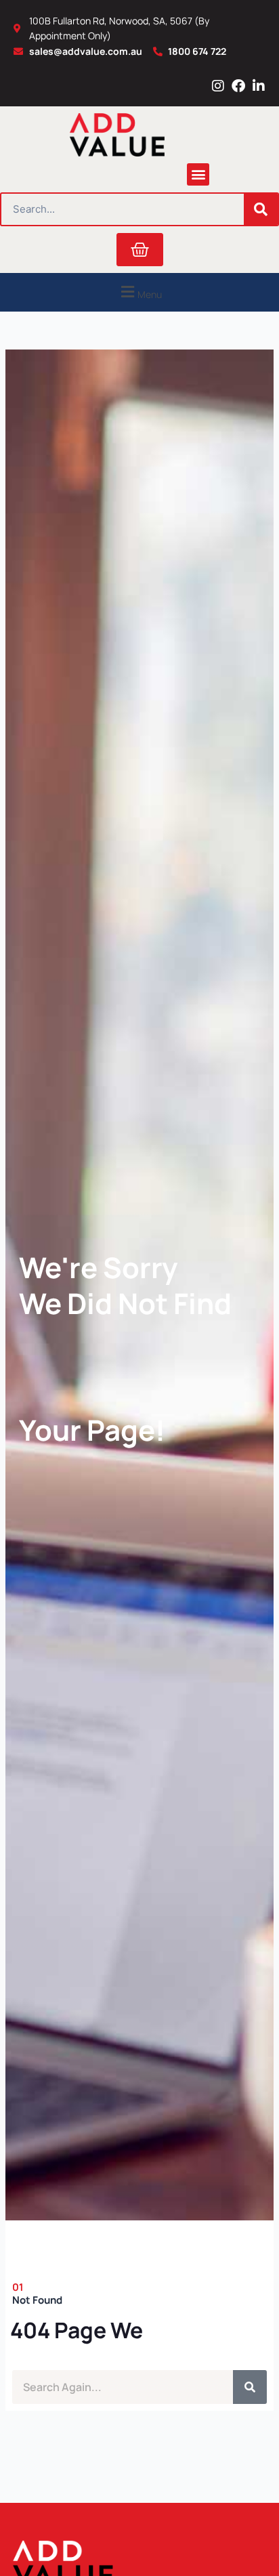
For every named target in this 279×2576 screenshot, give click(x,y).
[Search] (261, 209)
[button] (198, 174)
